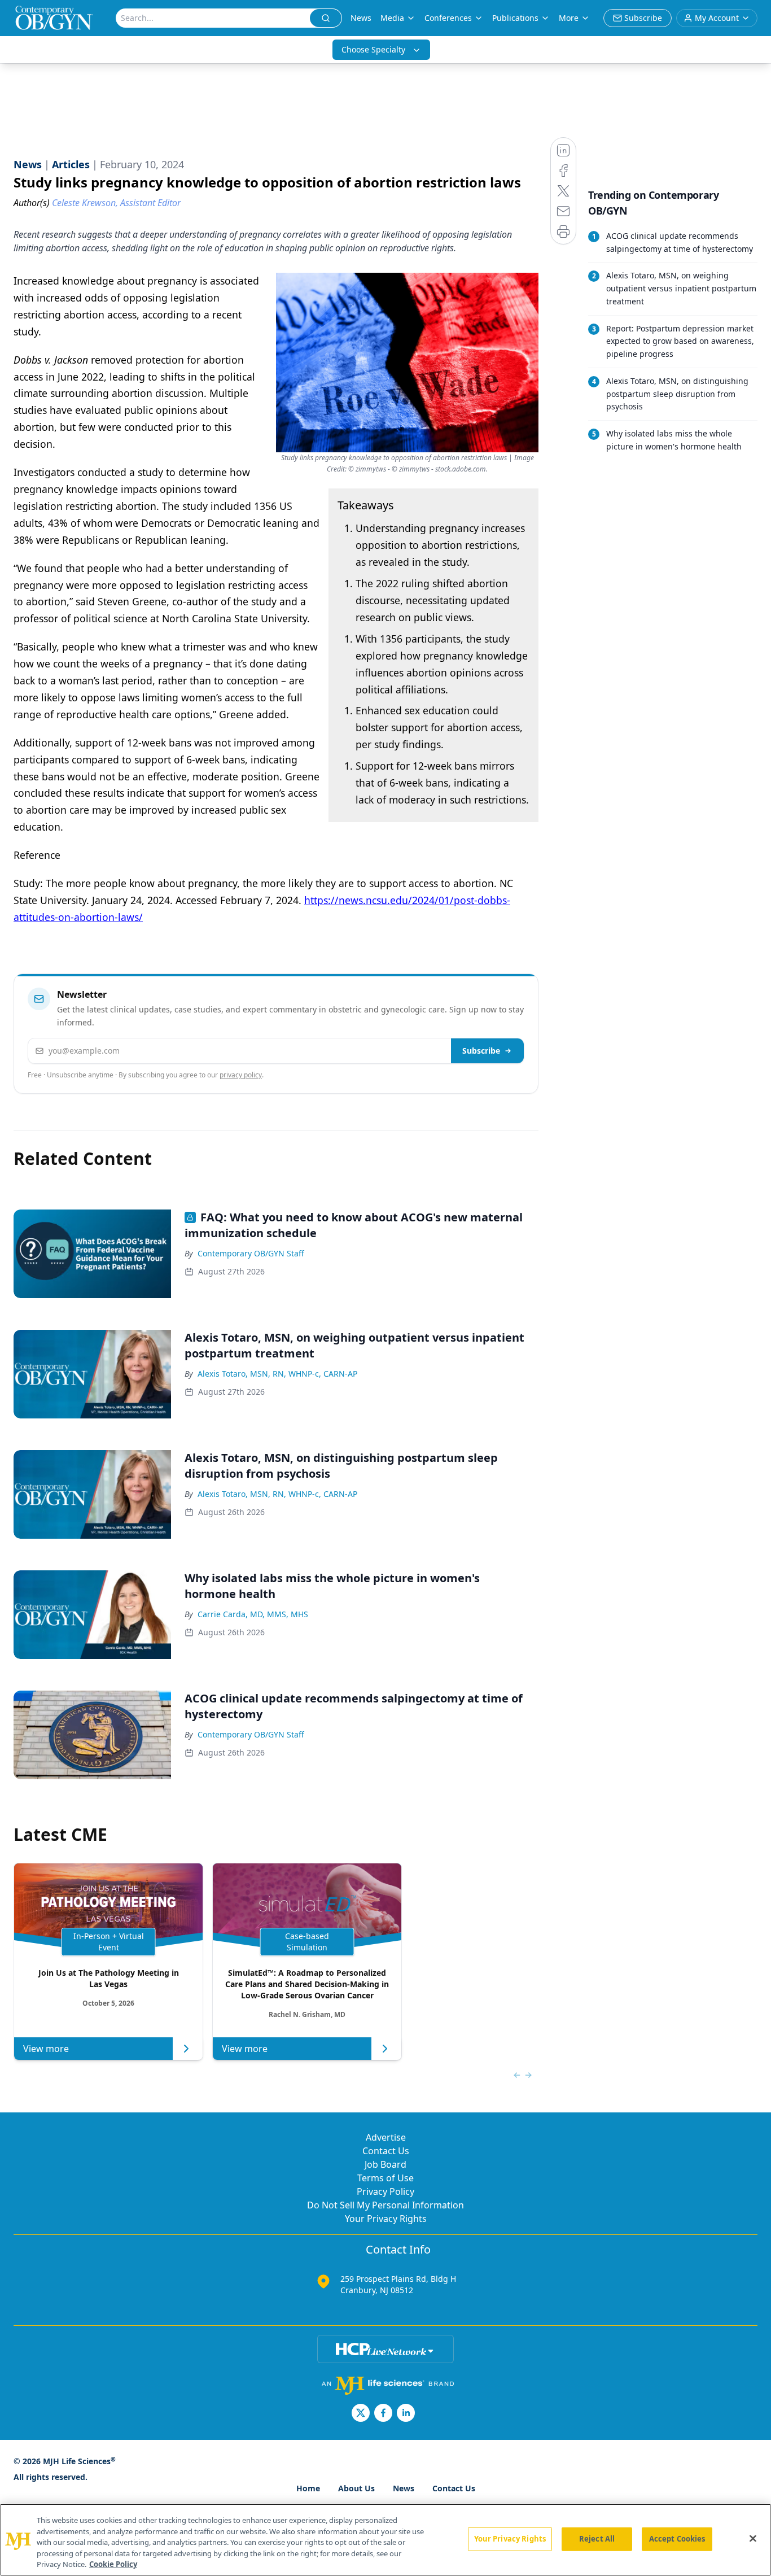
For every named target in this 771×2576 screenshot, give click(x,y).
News (361, 18)
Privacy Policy (385, 2191)
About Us (356, 2488)
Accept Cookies (677, 2539)
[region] (385, 2540)
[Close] (753, 2539)
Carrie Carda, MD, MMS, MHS (253, 1614)
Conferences (448, 18)
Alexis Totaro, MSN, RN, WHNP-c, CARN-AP (277, 1374)
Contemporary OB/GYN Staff (251, 1253)
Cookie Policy (113, 2564)
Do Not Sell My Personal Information (385, 2205)
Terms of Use (385, 2178)
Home (308, 2488)
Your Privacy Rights (386, 2219)
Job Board (385, 2164)
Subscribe (481, 1051)
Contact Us (386, 2151)
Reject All (597, 2539)
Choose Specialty (373, 49)
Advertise (386, 2137)
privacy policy (241, 1075)
